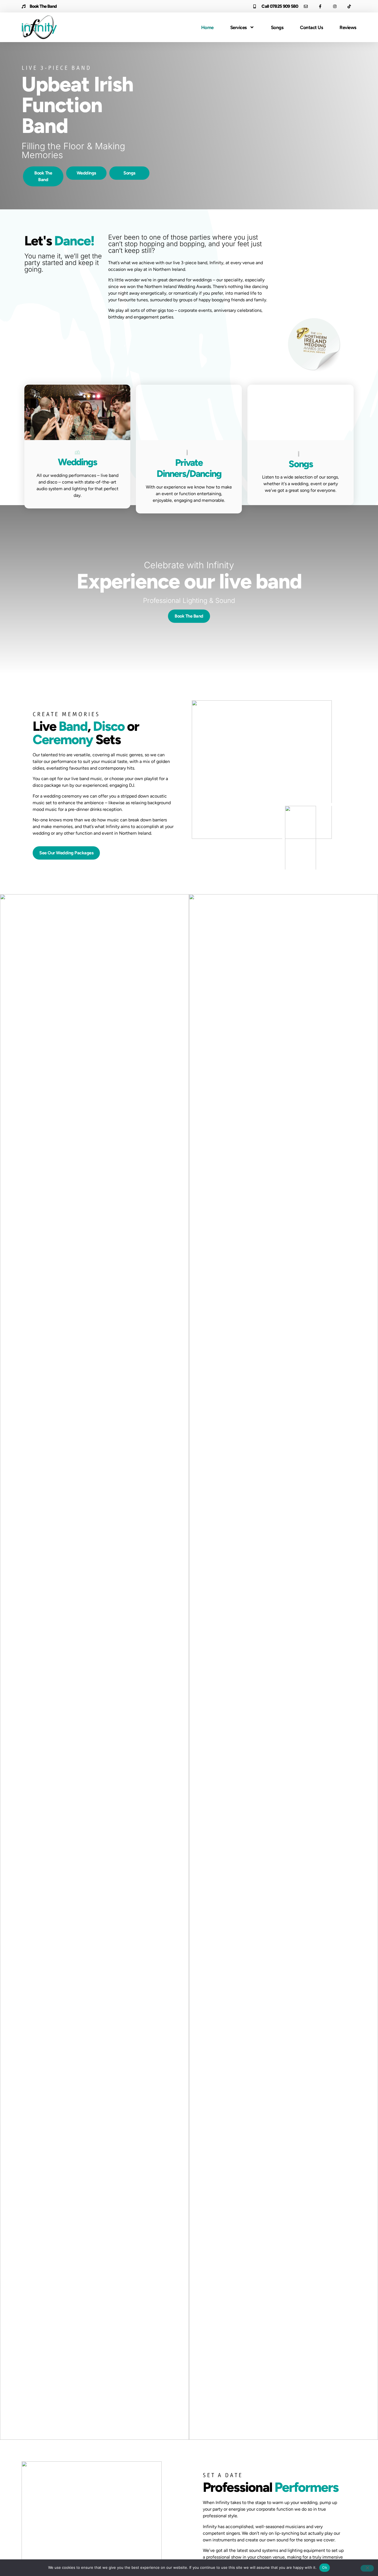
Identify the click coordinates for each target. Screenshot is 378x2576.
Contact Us (311, 27)
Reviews (348, 27)
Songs (277, 27)
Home (207, 27)
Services (239, 27)
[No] (367, 2568)
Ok (325, 2567)
